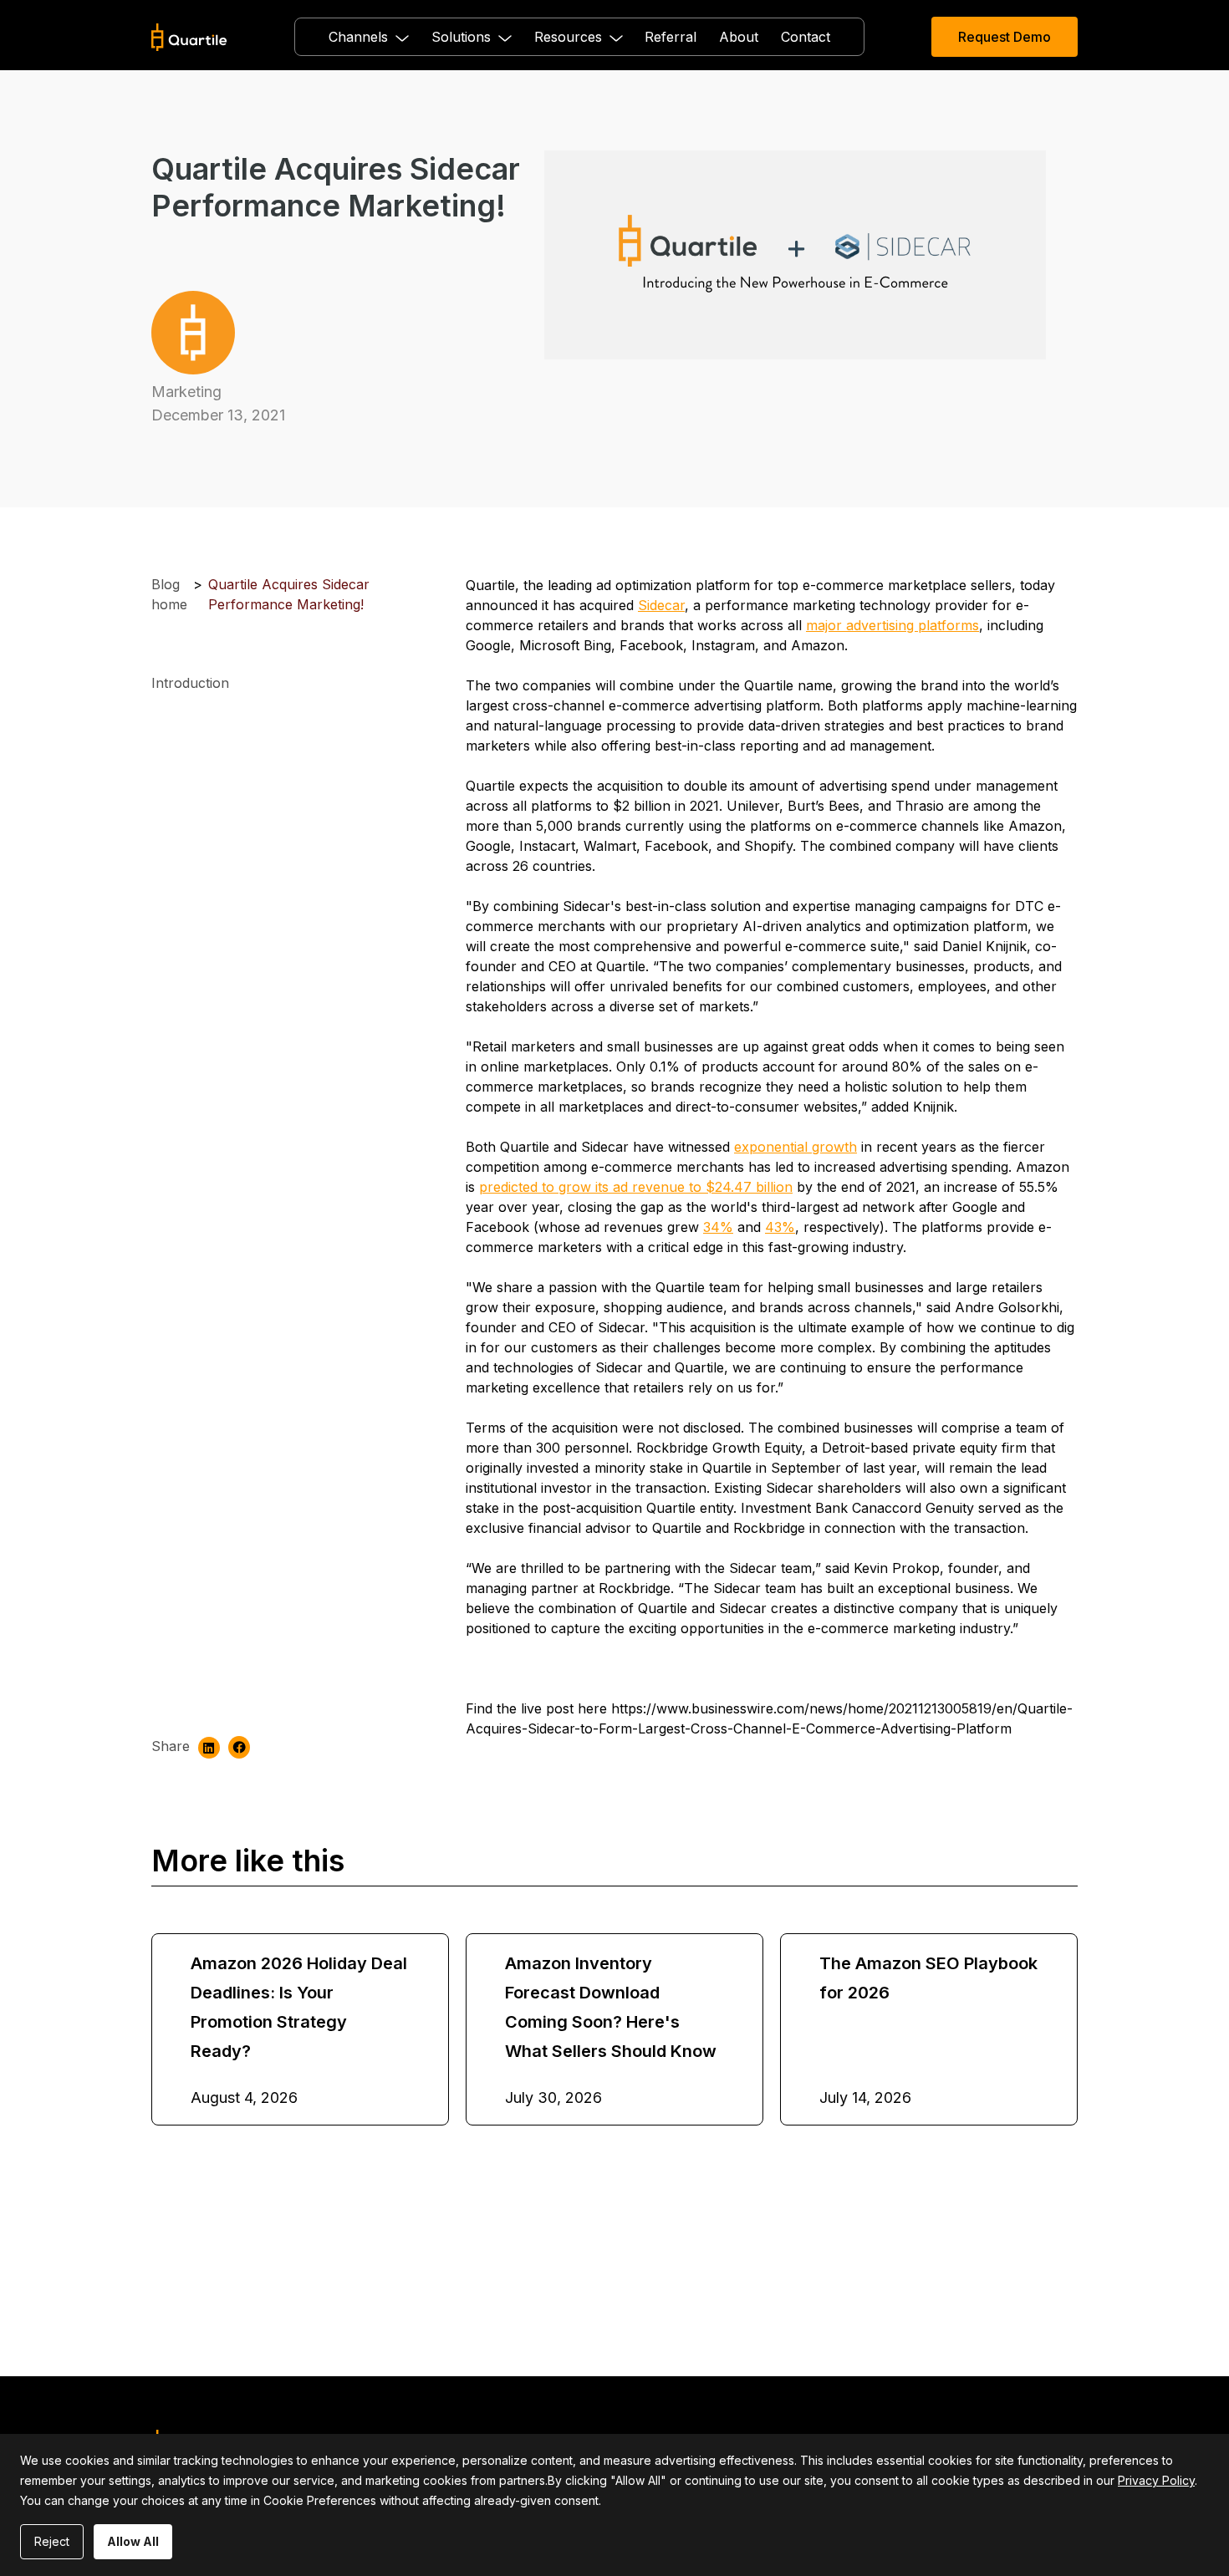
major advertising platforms (892, 625)
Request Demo (1005, 37)
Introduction (190, 683)
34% (718, 1227)
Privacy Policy (1156, 2480)
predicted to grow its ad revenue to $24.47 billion (636, 1187)
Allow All (133, 2541)
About (739, 37)
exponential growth (796, 1147)
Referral (671, 37)
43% (780, 1227)
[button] (369, 37)
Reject (52, 2541)
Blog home (169, 594)
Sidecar (661, 605)
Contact (806, 37)
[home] (189, 37)
